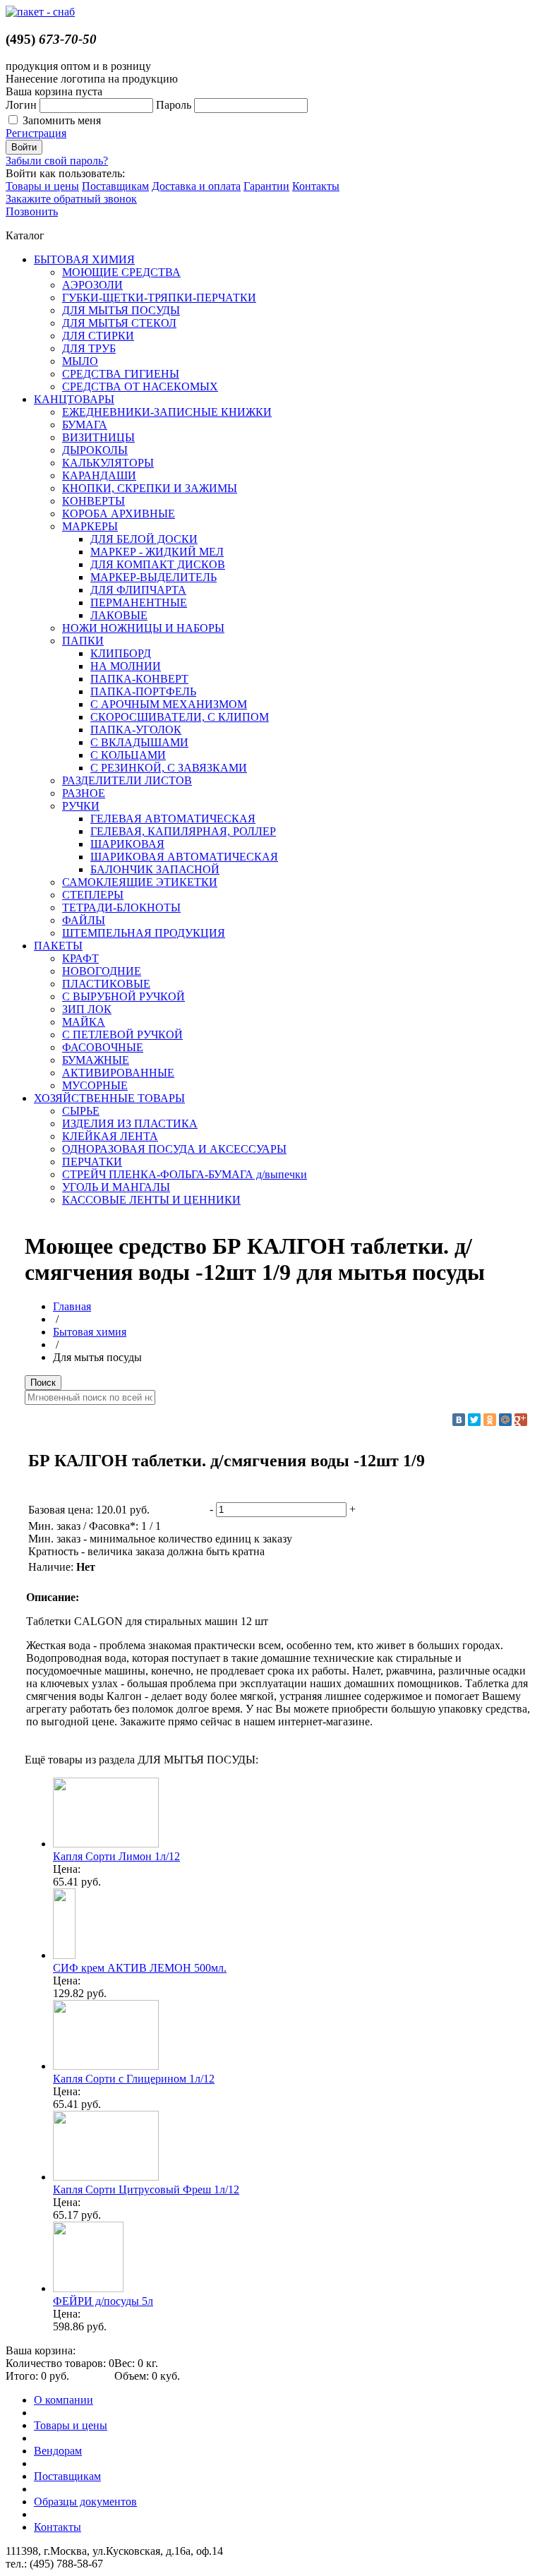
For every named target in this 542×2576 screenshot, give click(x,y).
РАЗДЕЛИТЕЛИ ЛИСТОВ (127, 780)
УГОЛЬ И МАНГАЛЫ (116, 1187)
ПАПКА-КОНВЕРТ (139, 679)
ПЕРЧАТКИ (92, 1162)
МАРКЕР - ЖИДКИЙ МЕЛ (157, 552)
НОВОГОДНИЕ (102, 971)
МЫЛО (80, 361)
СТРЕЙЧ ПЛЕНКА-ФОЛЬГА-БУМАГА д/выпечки (185, 1174)
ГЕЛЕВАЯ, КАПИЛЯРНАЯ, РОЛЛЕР (183, 831)
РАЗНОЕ (84, 793)
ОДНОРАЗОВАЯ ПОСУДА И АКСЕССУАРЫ (174, 1149)
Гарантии (266, 186)
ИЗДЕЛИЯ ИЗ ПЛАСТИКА (130, 1124)
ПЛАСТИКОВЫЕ (106, 984)
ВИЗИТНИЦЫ (98, 437)
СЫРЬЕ (81, 1111)
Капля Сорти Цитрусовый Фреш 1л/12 (146, 2189)
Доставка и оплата (196, 186)
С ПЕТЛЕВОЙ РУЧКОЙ (122, 1035)
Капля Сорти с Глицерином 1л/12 (134, 2079)
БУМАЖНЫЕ (96, 1060)
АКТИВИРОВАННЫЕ (118, 1073)
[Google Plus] (521, 1420)
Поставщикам (115, 186)
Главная (72, 1306)
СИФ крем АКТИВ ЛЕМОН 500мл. (140, 1968)
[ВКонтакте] (459, 1420)
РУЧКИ (81, 806)
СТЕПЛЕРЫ (93, 895)
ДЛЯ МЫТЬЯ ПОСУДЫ (121, 310)
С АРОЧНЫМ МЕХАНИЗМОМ (169, 704)
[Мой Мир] (505, 1420)
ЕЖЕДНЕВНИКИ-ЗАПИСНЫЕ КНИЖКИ (167, 412)
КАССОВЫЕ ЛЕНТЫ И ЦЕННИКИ (151, 1200)
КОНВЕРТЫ (94, 501)
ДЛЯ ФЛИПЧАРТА (138, 590)
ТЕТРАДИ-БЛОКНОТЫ (121, 907)
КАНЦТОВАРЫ (74, 399)
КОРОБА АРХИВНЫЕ (119, 514)
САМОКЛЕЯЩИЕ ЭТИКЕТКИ (140, 882)
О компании (64, 2400)
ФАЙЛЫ (84, 920)
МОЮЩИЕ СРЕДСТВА (121, 272)
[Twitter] (474, 1420)
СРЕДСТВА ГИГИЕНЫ (121, 374)
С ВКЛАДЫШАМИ (139, 742)
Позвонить (32, 211)
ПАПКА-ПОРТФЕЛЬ (143, 691)
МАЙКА (84, 1022)
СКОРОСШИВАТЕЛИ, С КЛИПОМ (180, 717)
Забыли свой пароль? (57, 161)
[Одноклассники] (490, 1420)
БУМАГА (85, 425)
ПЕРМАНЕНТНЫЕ (139, 603)
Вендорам (58, 2451)
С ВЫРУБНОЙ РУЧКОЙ (124, 996)
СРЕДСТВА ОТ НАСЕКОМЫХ (140, 387)
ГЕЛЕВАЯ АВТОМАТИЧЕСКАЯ (173, 819)
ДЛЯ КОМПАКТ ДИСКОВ (158, 564)
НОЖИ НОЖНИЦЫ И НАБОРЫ (143, 628)
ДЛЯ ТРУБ (89, 348)
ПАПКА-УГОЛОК (136, 730)
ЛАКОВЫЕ (119, 615)
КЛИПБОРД (121, 653)
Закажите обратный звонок (71, 199)
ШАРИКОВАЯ (127, 844)
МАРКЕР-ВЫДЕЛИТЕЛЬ (153, 577)
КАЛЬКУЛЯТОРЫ (108, 463)
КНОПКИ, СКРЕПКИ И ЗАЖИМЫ (150, 488)
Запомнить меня (62, 120)
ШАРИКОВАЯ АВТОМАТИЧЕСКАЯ (184, 857)
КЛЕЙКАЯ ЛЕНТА (110, 1136)
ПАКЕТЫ (58, 946)
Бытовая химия (90, 1332)
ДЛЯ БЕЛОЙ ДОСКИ (144, 539)
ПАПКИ (83, 641)
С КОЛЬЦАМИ (128, 755)
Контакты (316, 186)
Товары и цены (42, 186)
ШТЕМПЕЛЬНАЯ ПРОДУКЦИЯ (144, 933)
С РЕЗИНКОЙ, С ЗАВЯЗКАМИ (169, 768)
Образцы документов (85, 2502)
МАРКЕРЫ (90, 526)
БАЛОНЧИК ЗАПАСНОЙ (155, 869)
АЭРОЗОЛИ (92, 285)
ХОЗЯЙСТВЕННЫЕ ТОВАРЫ (109, 1098)
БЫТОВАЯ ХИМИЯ (84, 259)
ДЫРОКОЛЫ (95, 450)
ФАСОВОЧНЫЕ (103, 1047)
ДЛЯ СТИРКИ (98, 336)
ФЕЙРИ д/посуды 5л (103, 2301)
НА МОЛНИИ (126, 666)
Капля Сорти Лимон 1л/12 (116, 1856)
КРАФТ (80, 958)
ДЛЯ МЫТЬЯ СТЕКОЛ (119, 323)
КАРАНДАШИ (99, 475)
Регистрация (36, 133)
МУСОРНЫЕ (95, 1085)
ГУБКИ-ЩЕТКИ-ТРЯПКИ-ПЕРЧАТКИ (159, 298)
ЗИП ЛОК (87, 1009)
